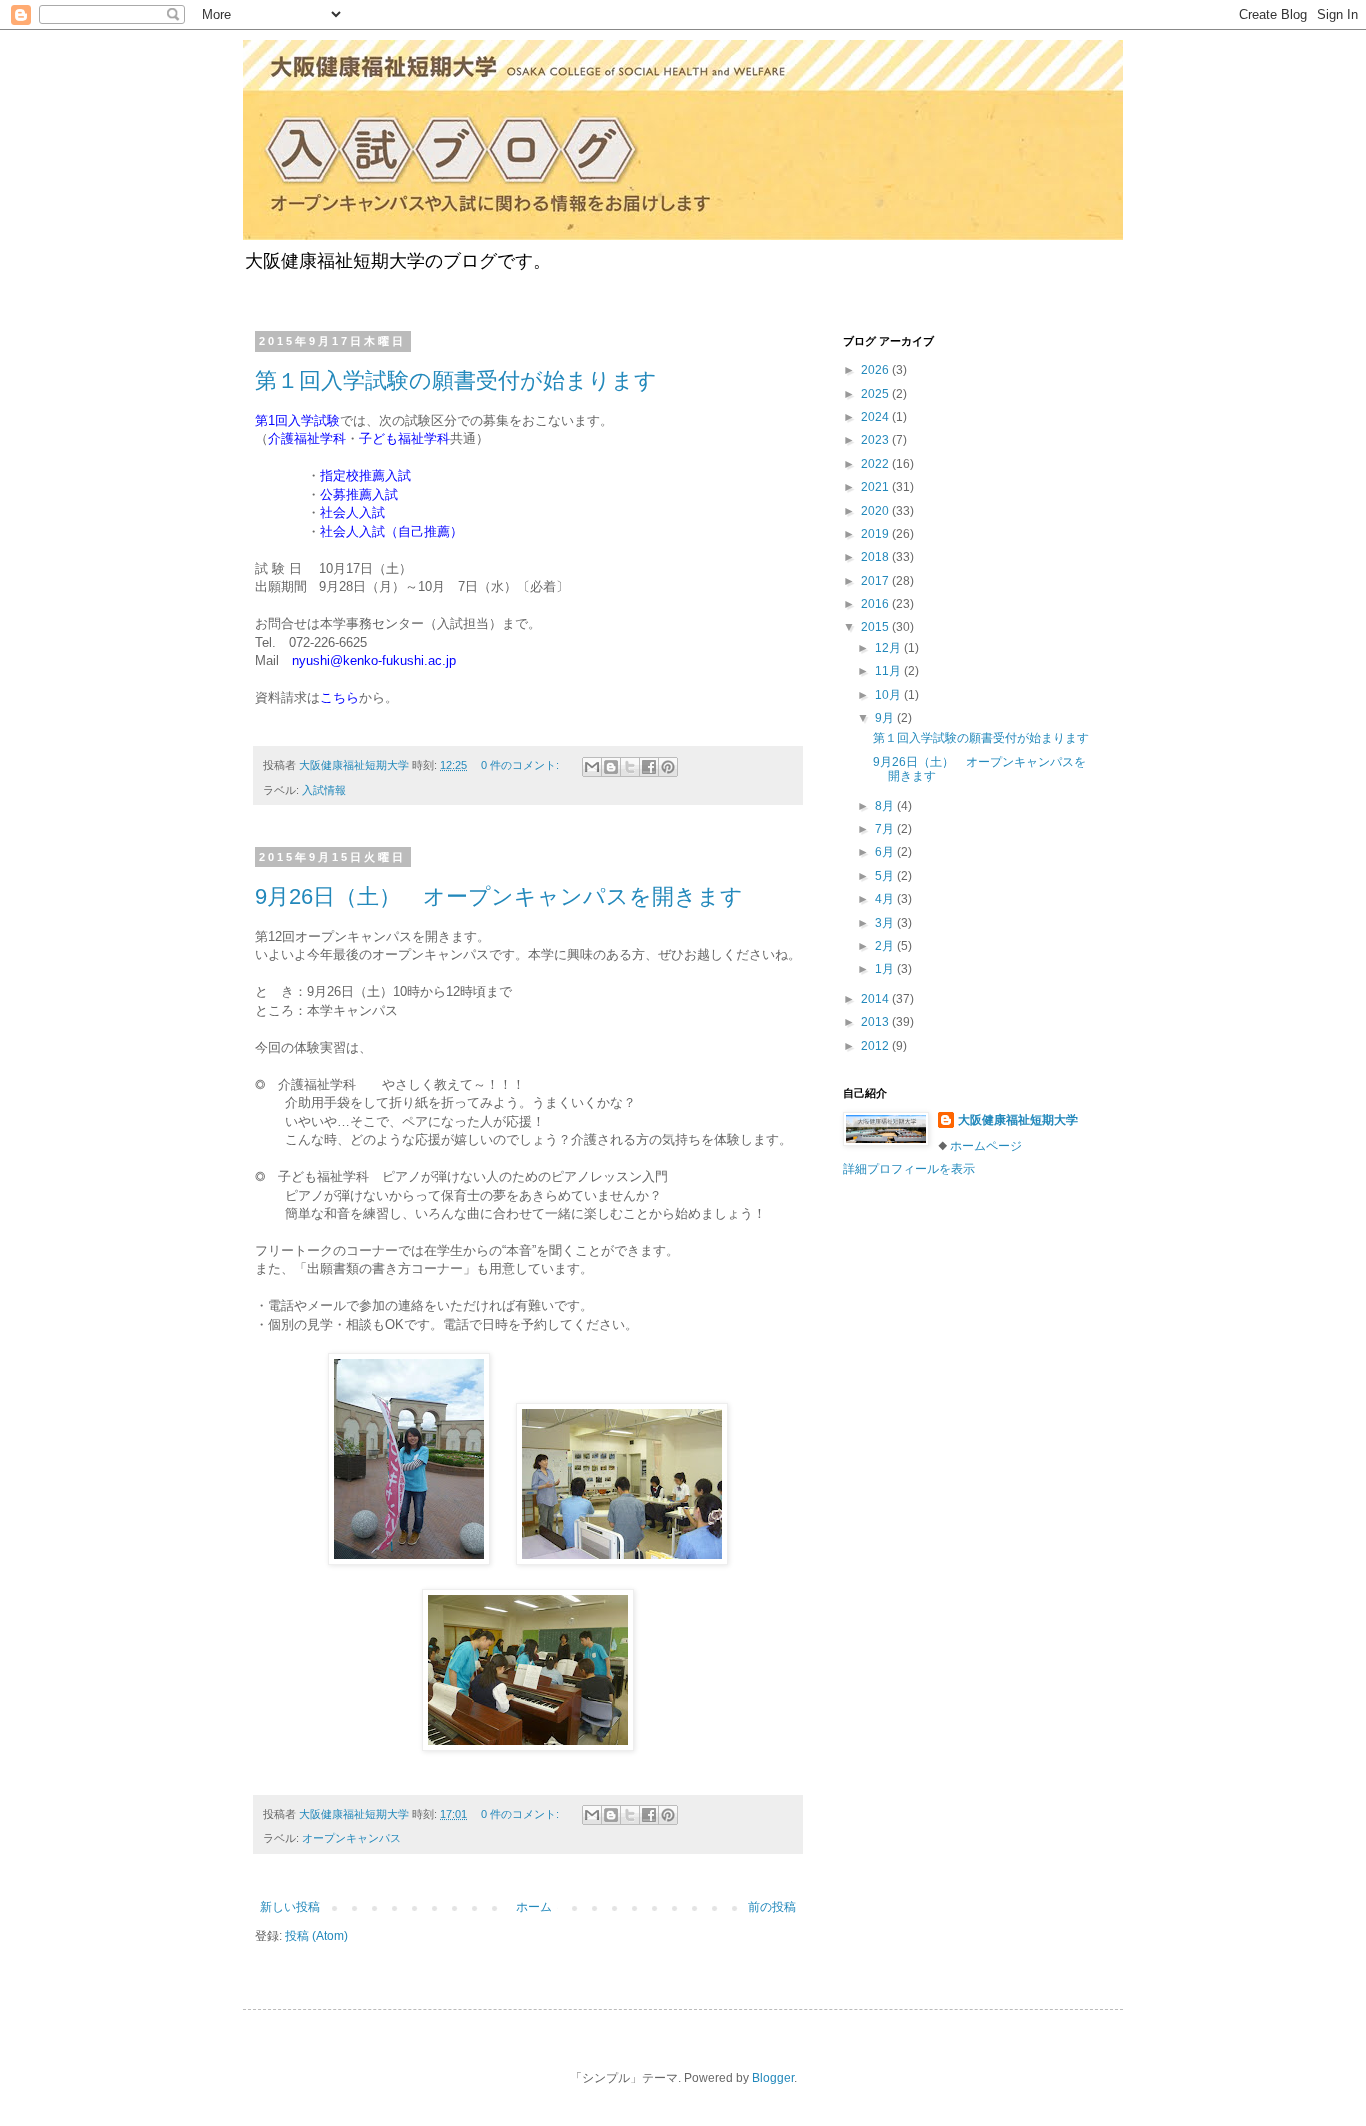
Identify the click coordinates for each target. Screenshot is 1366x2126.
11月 (889, 671)
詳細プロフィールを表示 (909, 1169)
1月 (886, 969)
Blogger (773, 2078)
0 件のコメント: (521, 765)
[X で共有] (630, 767)
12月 (889, 648)
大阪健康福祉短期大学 (1018, 1120)
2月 (886, 946)
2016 (876, 604)
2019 (876, 534)
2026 (876, 370)
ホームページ (986, 1146)
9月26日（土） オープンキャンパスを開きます (499, 896)
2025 (876, 394)
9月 (886, 718)
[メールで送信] (592, 767)
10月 (889, 695)
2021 (876, 487)
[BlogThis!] (611, 767)
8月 (886, 806)
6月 (886, 852)
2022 (876, 464)
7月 (886, 829)
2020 (876, 511)
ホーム (534, 1907)
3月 (886, 923)
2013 (876, 1022)
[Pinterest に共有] (668, 767)
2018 (876, 557)
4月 (886, 899)
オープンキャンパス (351, 1838)
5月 (886, 876)
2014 (876, 999)
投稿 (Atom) (316, 1936)
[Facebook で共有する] (649, 767)
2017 (876, 581)
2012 (876, 1046)
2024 (876, 417)
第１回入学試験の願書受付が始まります (456, 380)
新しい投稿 (290, 1907)
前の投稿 (772, 1907)
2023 (876, 440)
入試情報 (324, 790)
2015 (876, 627)
